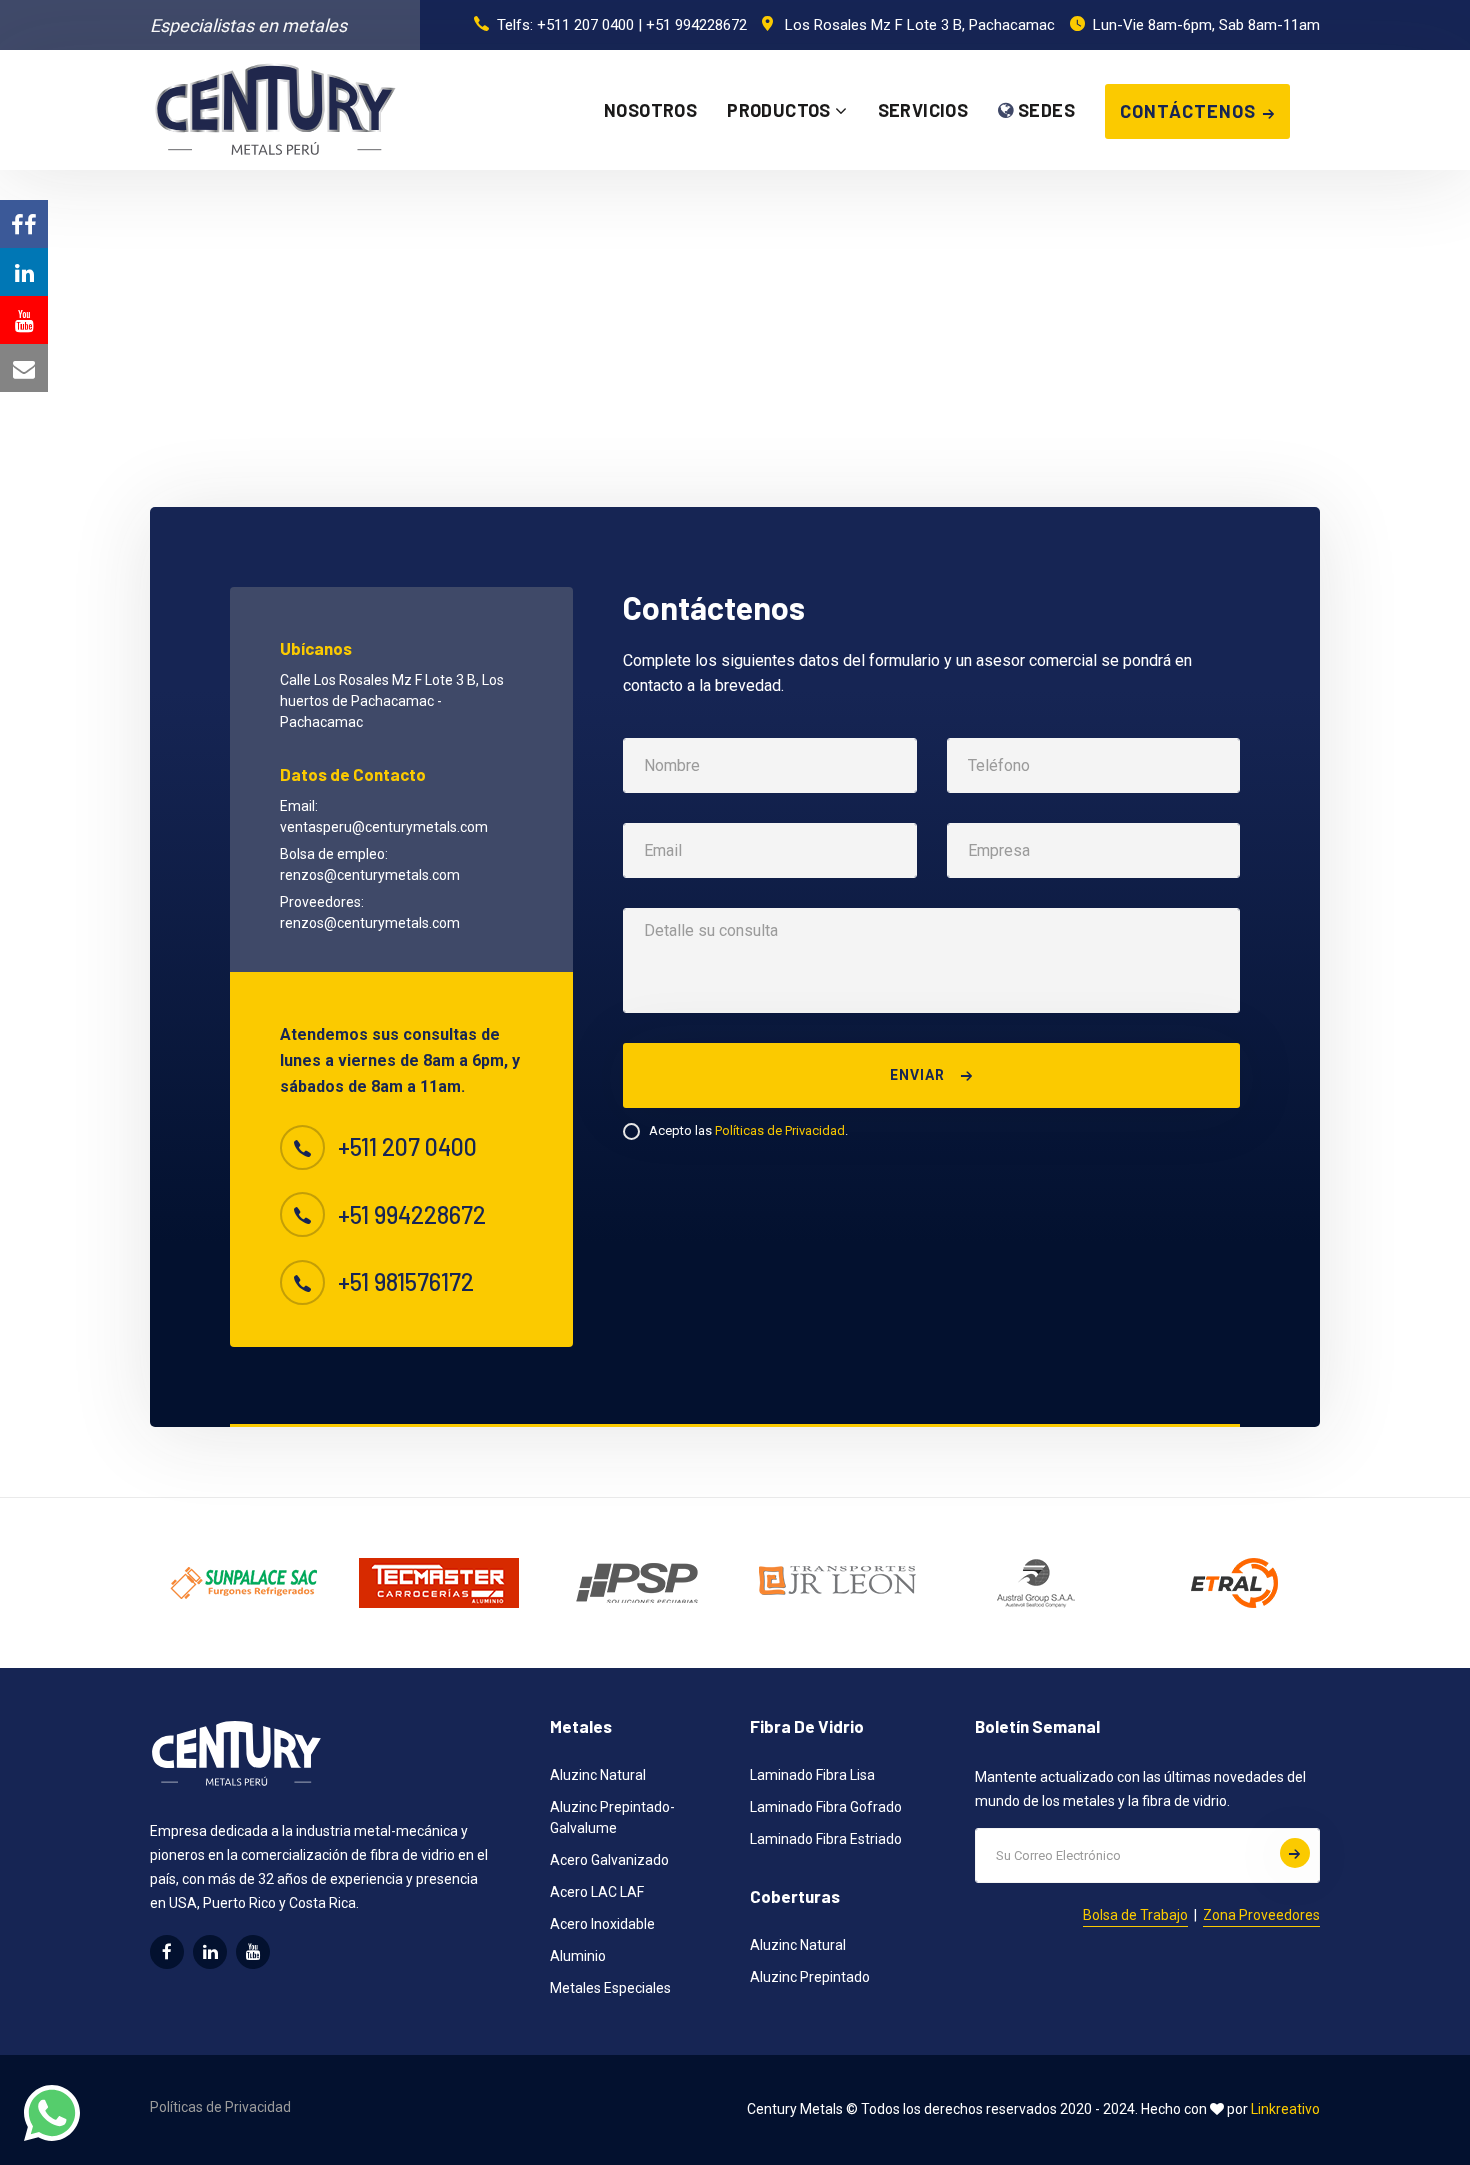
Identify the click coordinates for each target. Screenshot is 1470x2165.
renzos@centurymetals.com (370, 875)
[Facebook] (24, 224)
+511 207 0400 (585, 25)
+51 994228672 (696, 25)
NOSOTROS (650, 110)
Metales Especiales (610, 1988)
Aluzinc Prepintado (810, 1977)
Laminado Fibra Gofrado (826, 1807)
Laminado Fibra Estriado (826, 1839)
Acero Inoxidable (602, 1924)
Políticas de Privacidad (780, 1130)
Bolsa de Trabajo (1135, 1915)
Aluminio (578, 1956)
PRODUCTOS (781, 110)
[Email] (24, 368)
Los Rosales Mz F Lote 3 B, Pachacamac (920, 25)
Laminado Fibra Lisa (812, 1775)
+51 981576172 (406, 1282)
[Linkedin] (24, 272)
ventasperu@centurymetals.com (384, 827)
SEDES (1044, 110)
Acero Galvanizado (609, 1860)
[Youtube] (24, 320)
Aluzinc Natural (598, 1775)
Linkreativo (1285, 2109)
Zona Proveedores (1261, 1915)
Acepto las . (748, 1130)
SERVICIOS (923, 110)
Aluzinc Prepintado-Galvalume (612, 1817)
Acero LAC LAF (597, 1892)
